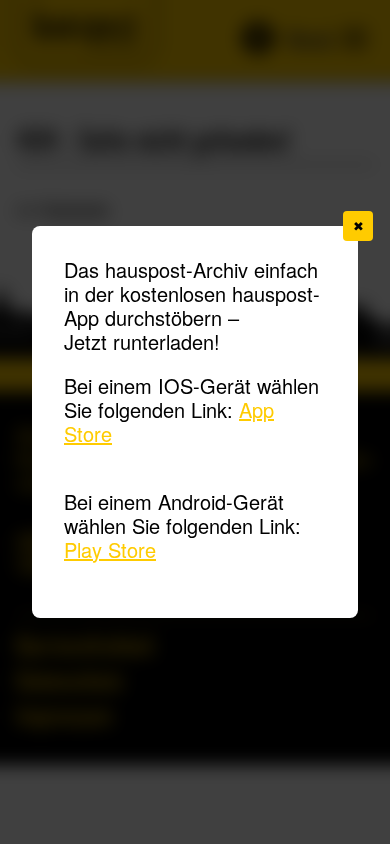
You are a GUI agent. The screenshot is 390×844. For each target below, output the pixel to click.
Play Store (110, 549)
